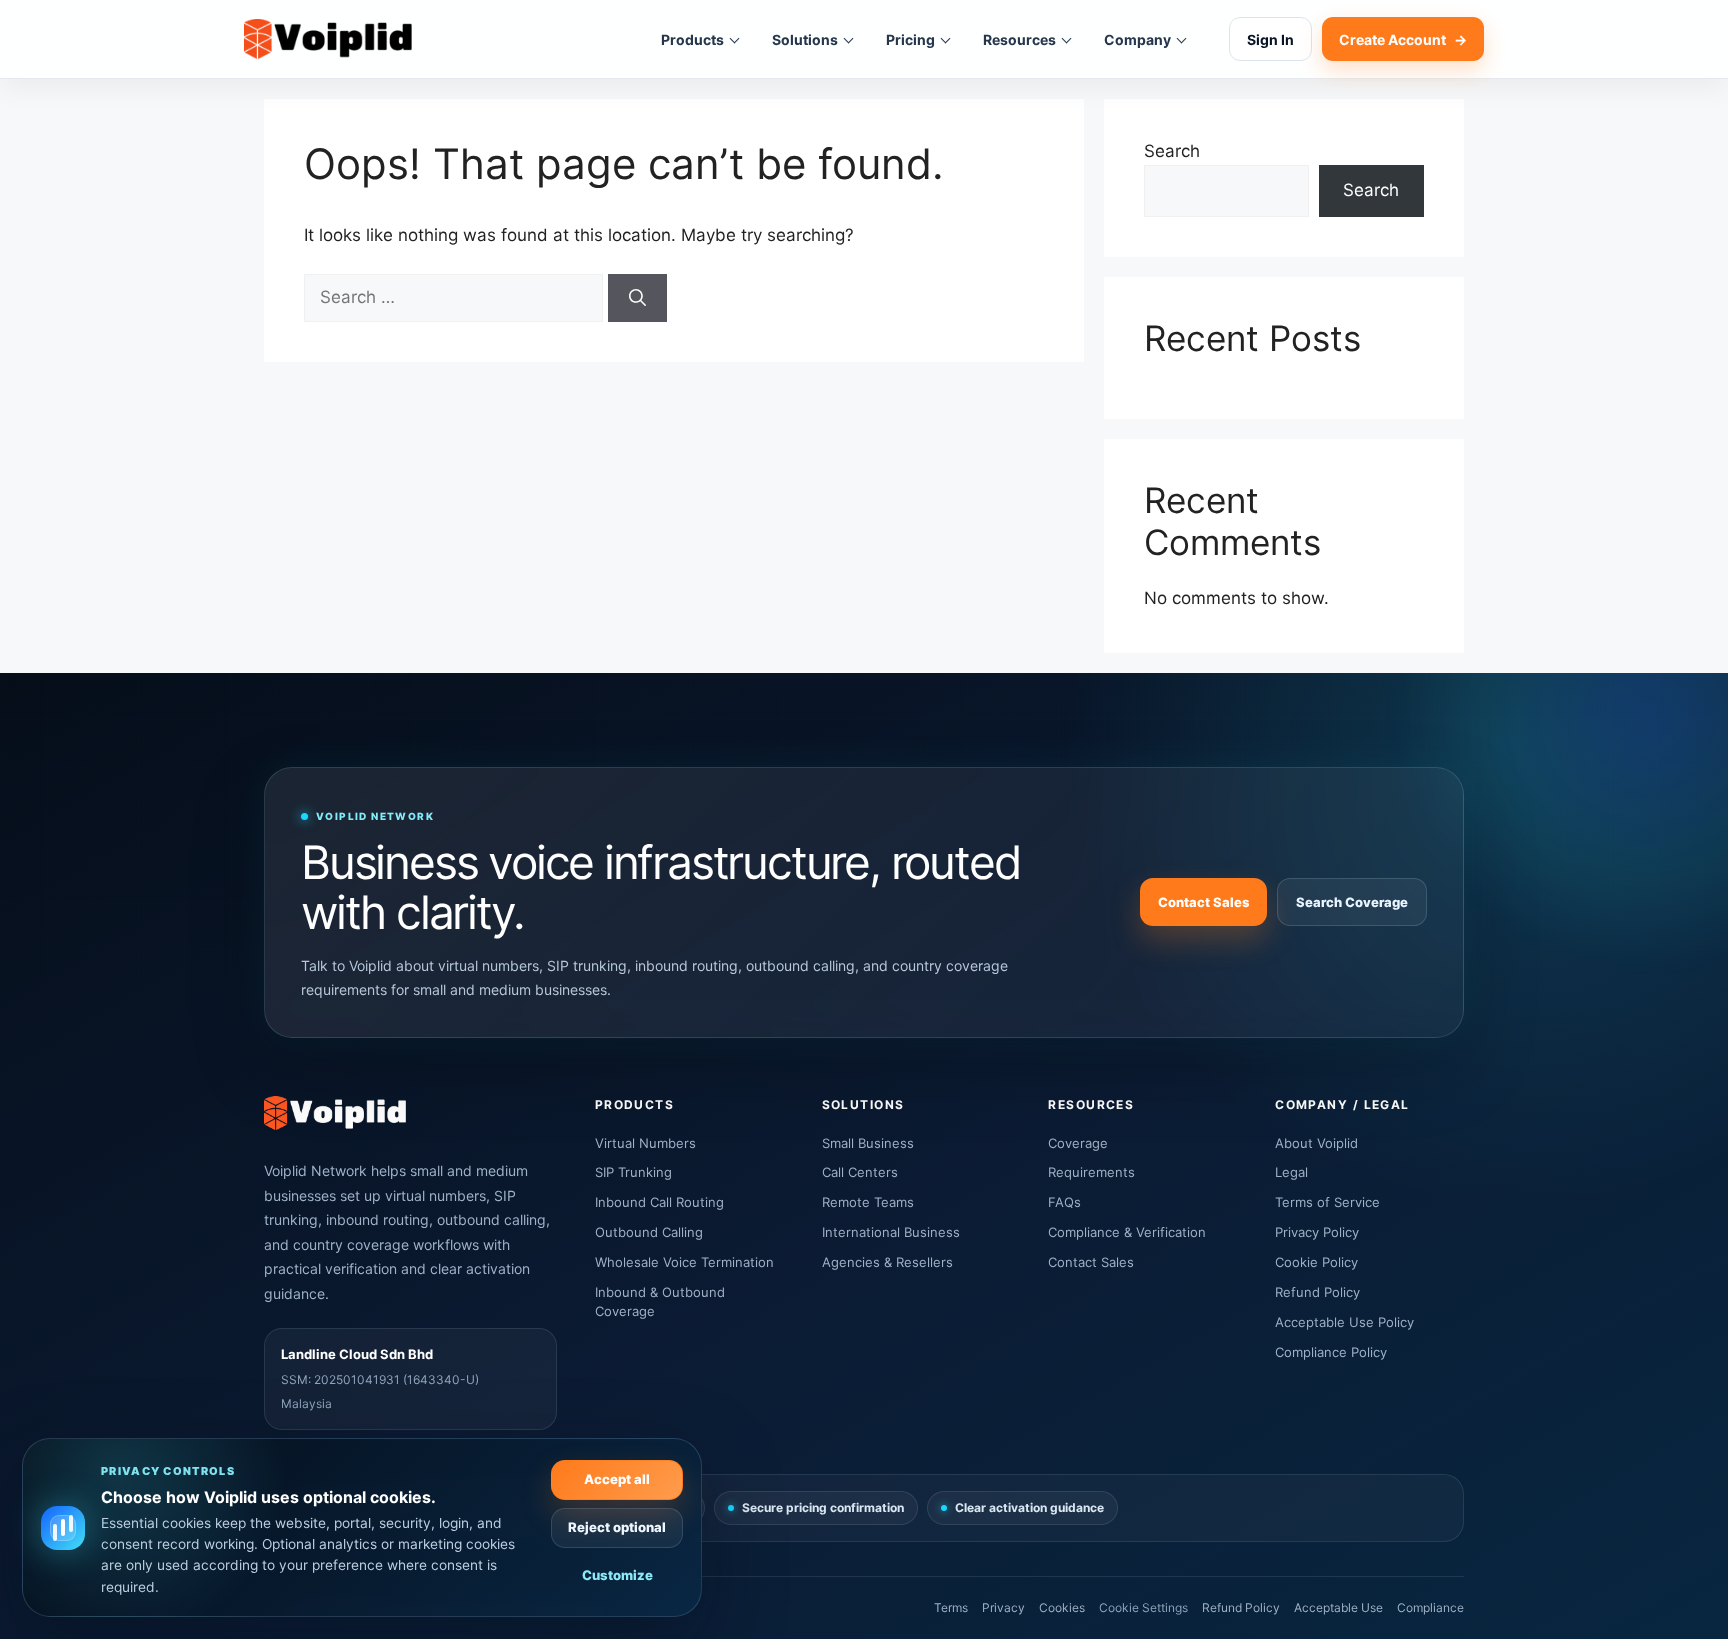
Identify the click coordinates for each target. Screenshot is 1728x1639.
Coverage (1078, 1143)
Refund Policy (1317, 1292)
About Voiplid (1316, 1143)
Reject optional (617, 1527)
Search (1172, 151)
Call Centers (860, 1172)
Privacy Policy (1317, 1232)
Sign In (1270, 39)
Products (692, 39)
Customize (617, 1575)
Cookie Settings (1143, 1607)
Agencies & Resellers (887, 1262)
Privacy (1003, 1607)
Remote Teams (868, 1202)
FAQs (1064, 1202)
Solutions (805, 39)
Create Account (1403, 39)
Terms (951, 1607)
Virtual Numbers (645, 1143)
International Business (891, 1232)
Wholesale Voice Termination (684, 1262)
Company (1137, 39)
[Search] (637, 298)
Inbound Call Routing (659, 1202)
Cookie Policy (1316, 1262)
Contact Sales (1203, 902)
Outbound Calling (649, 1232)
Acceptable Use (1338, 1607)
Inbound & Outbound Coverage (660, 1301)
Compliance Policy (1331, 1352)
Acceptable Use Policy (1344, 1322)
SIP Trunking (633, 1172)
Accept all (617, 1479)
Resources (1019, 39)
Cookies (1062, 1607)
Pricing (910, 39)
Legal (1291, 1172)
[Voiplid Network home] (328, 39)
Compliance (1430, 1607)
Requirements (1091, 1172)
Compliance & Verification (1127, 1232)
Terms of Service (1327, 1202)
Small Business (868, 1143)
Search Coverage (1352, 902)
